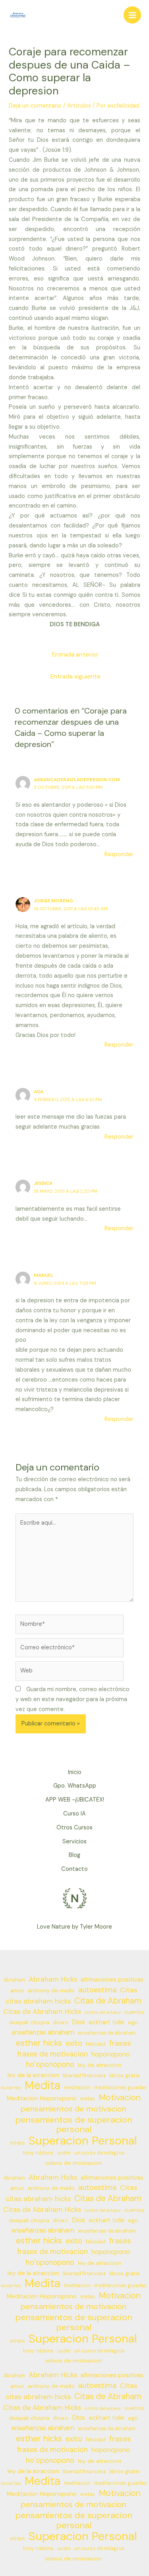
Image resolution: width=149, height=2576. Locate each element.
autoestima (97, 1990)
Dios (78, 2022)
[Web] (70, 1673)
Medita (43, 2086)
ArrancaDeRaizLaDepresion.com (77, 780)
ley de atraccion (100, 2065)
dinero (61, 2023)
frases (120, 2043)
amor (17, 1990)
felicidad (96, 2044)
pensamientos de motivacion (74, 2109)
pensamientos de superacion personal (74, 2125)
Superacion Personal (83, 2141)
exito (74, 2043)
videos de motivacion (74, 2163)
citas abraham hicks (38, 2001)
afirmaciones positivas (112, 1980)
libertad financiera (84, 2076)
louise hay (11, 2088)
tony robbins (38, 2153)
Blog (74, 1855)
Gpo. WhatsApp (75, 1786)
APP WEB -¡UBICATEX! (75, 1800)
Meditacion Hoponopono (42, 2098)
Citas (129, 1990)
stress (17, 2143)
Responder (119, 854)
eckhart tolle (106, 2022)
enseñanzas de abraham (107, 2033)
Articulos (79, 106)
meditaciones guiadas (120, 2088)
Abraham (14, 1980)
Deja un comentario (35, 106)
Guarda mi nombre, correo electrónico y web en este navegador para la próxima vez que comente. (73, 1699)
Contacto (74, 1869)
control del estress (103, 2012)
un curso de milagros (100, 2153)
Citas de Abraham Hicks (42, 2011)
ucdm (64, 2153)
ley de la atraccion (33, 2075)
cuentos (134, 2012)
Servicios (74, 1842)
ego (133, 2022)
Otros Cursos (74, 1828)
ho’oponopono (50, 2064)
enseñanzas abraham (43, 2032)
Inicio (75, 1772)
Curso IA (74, 1814)
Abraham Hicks (53, 1979)
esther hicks (39, 2043)
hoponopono (111, 2054)
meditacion (77, 2088)
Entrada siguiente (75, 676)
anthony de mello (51, 1990)
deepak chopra (29, 2022)
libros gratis (125, 2075)
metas (88, 2099)
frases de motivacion (52, 2054)
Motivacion (120, 2098)
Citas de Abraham (108, 2001)
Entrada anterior (75, 655)
